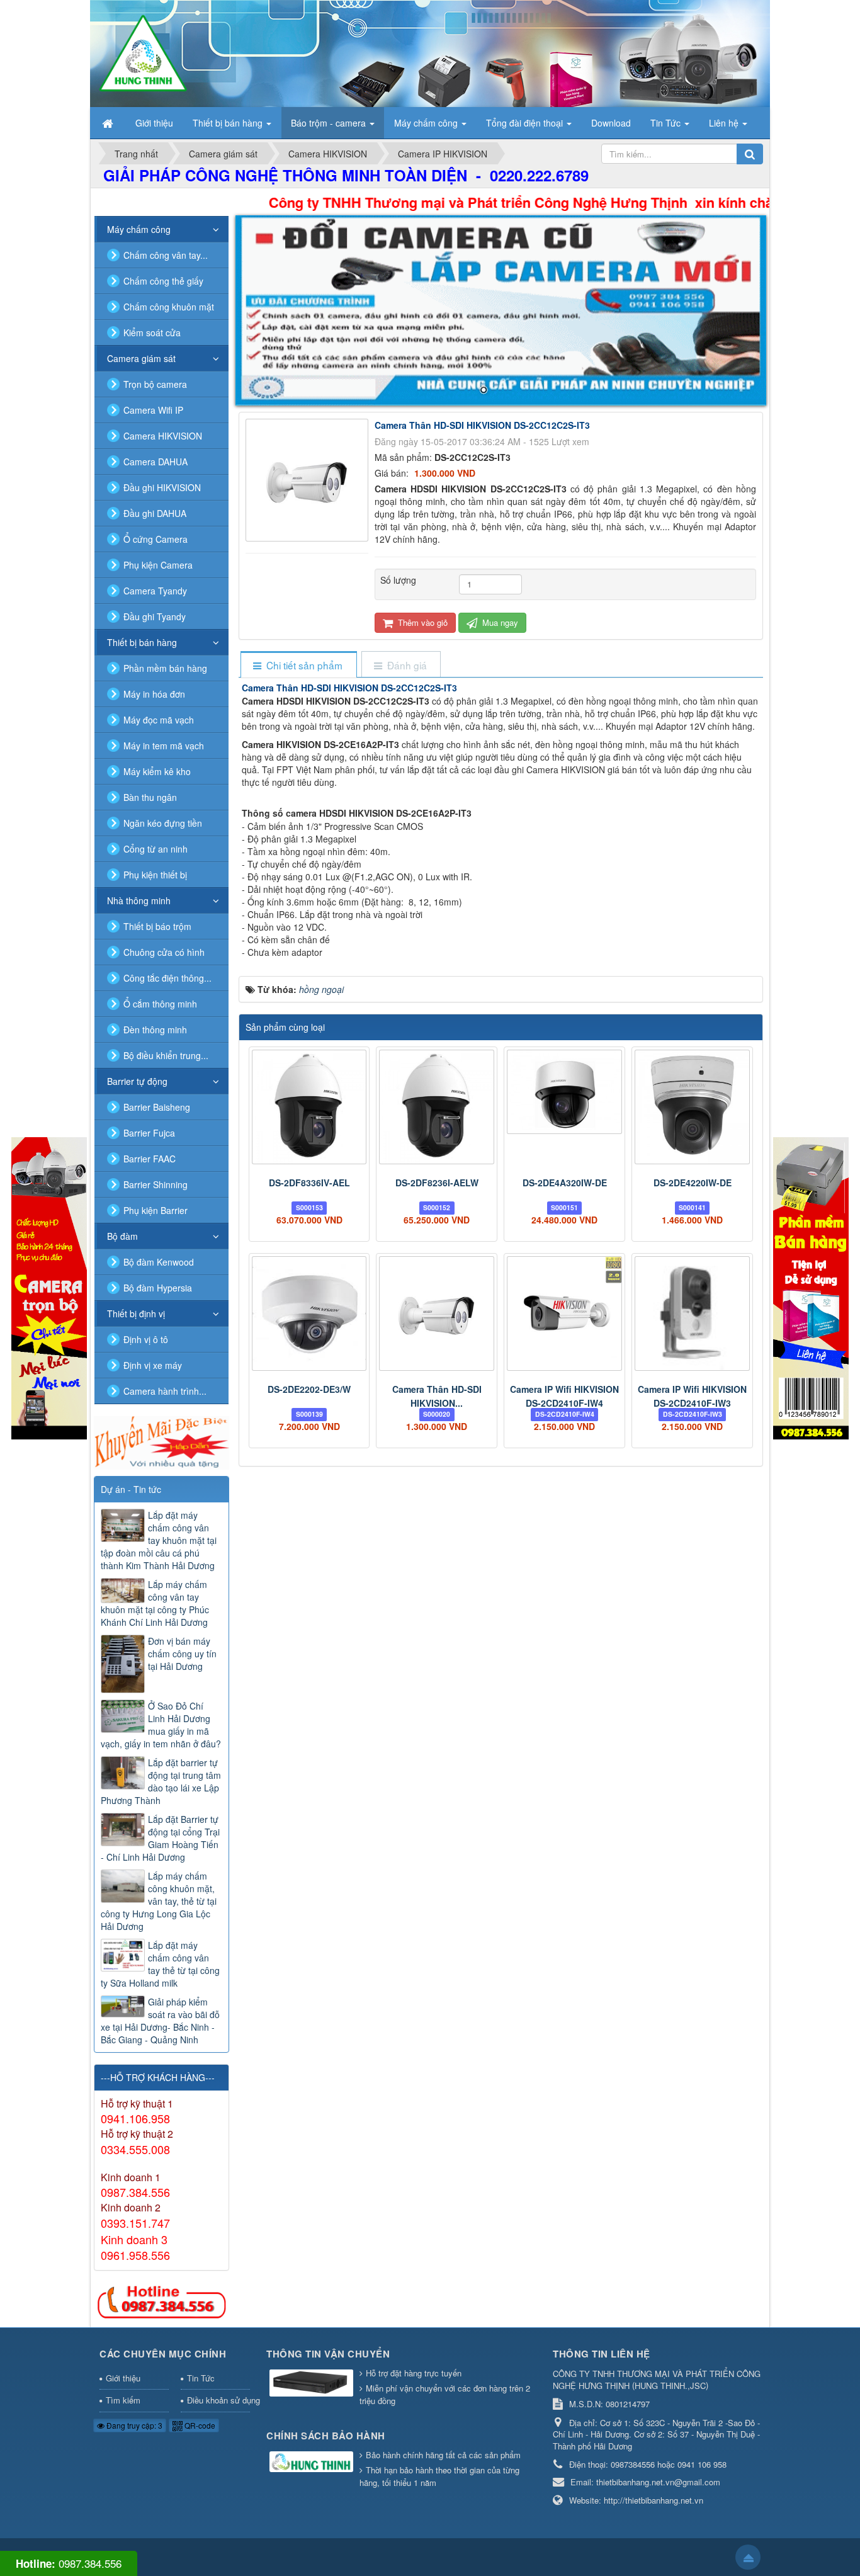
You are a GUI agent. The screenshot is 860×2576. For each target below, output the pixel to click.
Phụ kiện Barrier (156, 1210)
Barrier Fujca (149, 1133)
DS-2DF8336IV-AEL (309, 1183)
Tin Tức (201, 2378)
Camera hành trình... (165, 1391)
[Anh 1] (501, 310)
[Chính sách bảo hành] (313, 2462)
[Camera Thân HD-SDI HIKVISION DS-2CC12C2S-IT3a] (437, 1314)
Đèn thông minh (155, 1030)
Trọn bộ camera (155, 384)
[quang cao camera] (161, 1441)
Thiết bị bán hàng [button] (229, 123)
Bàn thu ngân (150, 797)
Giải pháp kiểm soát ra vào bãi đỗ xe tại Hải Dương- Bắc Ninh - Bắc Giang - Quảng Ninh (160, 2021)
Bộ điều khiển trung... (166, 1055)
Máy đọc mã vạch (159, 720)
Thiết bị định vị (136, 1314)
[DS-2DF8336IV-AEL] (309, 1107)
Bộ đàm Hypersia (158, 1288)
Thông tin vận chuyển (328, 2354)
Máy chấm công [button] (427, 123)
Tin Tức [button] (667, 123)
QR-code (199, 2425)
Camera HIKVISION (163, 436)
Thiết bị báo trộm (157, 926)
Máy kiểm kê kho (157, 771)
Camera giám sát (141, 358)
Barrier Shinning (156, 1184)
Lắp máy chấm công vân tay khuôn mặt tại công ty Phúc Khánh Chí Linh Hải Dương (155, 1603)
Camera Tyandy (155, 591)
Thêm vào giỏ (422, 622)
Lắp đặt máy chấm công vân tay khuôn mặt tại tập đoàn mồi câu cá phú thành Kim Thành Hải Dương (159, 1540)
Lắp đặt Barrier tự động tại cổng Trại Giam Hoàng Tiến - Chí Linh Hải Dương (160, 1838)
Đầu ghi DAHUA (155, 513)
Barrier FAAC (150, 1159)
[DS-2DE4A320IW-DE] (564, 1092)
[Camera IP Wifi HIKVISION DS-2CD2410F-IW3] (692, 1314)
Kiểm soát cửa (152, 332)
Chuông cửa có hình (164, 952)
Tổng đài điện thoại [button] (526, 123)
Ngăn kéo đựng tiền (163, 823)
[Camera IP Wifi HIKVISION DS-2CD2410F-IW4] (564, 1314)
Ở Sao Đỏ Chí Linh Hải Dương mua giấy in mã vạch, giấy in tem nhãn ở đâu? (161, 1725)
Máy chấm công (139, 229)
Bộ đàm (122, 1236)
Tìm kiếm (123, 2400)
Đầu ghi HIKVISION (162, 487)
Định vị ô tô (146, 1339)
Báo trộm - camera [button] (330, 123)
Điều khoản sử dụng (219, 2400)
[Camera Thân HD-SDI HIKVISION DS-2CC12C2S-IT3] (308, 479)
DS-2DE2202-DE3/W (309, 1389)
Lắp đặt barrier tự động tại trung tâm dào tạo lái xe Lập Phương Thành (161, 1781)
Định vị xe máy (153, 1365)
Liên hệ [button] (725, 123)
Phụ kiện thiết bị (155, 875)
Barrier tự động (137, 1081)
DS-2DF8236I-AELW (437, 1183)
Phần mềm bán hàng (165, 668)
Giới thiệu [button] (154, 123)
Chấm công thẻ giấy (163, 281)
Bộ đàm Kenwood (159, 1262)
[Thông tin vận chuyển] (313, 2384)
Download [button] (611, 123)
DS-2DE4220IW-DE (693, 1183)
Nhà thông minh (139, 900)
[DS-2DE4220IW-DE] (692, 1107)
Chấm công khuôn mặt (169, 307)
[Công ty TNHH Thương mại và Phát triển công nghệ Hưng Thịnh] (143, 52)
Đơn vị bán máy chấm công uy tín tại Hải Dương (182, 1654)
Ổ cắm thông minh (160, 1004)
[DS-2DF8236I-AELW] (437, 1107)
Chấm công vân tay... (166, 255)
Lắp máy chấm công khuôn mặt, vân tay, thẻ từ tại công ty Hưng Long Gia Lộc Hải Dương (159, 1901)
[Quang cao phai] (811, 1287)
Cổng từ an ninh (156, 849)
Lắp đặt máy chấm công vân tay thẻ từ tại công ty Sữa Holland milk (160, 1964)
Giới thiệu (123, 2378)
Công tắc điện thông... (167, 978)
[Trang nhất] (109, 123)
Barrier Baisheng (157, 1107)
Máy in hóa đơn (154, 694)
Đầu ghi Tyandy (155, 616)
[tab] (298, 665)
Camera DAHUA (156, 462)
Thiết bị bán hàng (142, 642)
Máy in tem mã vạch (164, 746)
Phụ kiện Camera (158, 565)
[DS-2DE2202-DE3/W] (309, 1314)
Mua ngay (499, 622)
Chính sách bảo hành (326, 2436)
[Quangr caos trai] (49, 1287)
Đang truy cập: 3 (133, 2425)
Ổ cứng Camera (156, 539)
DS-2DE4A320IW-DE (565, 1183)
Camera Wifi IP (153, 410)
